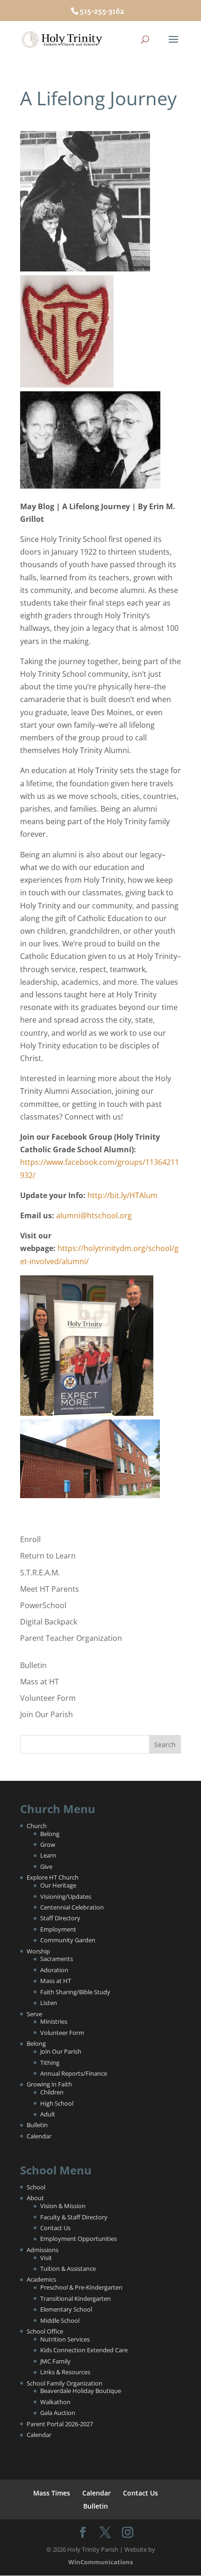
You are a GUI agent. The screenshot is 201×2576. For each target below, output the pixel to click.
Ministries (54, 2021)
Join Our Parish (47, 1714)
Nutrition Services (65, 2339)
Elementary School (66, 2309)
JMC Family (55, 2361)
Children (52, 2092)
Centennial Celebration (72, 1907)
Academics (41, 2279)
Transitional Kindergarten (75, 2298)
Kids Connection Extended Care (84, 2350)
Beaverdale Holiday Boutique (81, 2391)
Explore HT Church (53, 1877)
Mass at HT (39, 1682)
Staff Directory (60, 1918)
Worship (38, 1951)
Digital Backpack (49, 1622)
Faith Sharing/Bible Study (75, 1992)
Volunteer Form (48, 1698)
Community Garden (68, 1940)
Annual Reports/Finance (74, 2073)
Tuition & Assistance (68, 2269)
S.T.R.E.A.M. (40, 1573)
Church (37, 1826)
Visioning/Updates (66, 1896)
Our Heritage (58, 1885)
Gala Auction (58, 2413)
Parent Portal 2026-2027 (60, 2424)
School (36, 2187)
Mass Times (52, 2493)
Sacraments (57, 1959)
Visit (46, 2258)
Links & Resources (65, 2372)
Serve (34, 2014)
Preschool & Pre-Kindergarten (81, 2287)
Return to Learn (48, 1556)
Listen (49, 2003)
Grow (48, 1844)
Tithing (50, 2063)
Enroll (30, 1539)
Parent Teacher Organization (71, 1638)
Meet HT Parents (50, 1589)
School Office (45, 2331)
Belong (50, 1834)
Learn (48, 1855)
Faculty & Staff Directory (74, 2217)
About (35, 2198)
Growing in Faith (49, 2084)
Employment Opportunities (79, 2239)
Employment (58, 1929)
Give (46, 1866)
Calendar (39, 2136)
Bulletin (33, 1665)
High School (57, 2103)
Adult (48, 2114)
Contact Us (55, 2228)
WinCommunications (100, 2562)
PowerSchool (43, 1605)
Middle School (60, 2320)
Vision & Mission (63, 2206)
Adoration (54, 1970)
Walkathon (55, 2402)
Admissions (43, 2250)
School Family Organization (65, 2383)
